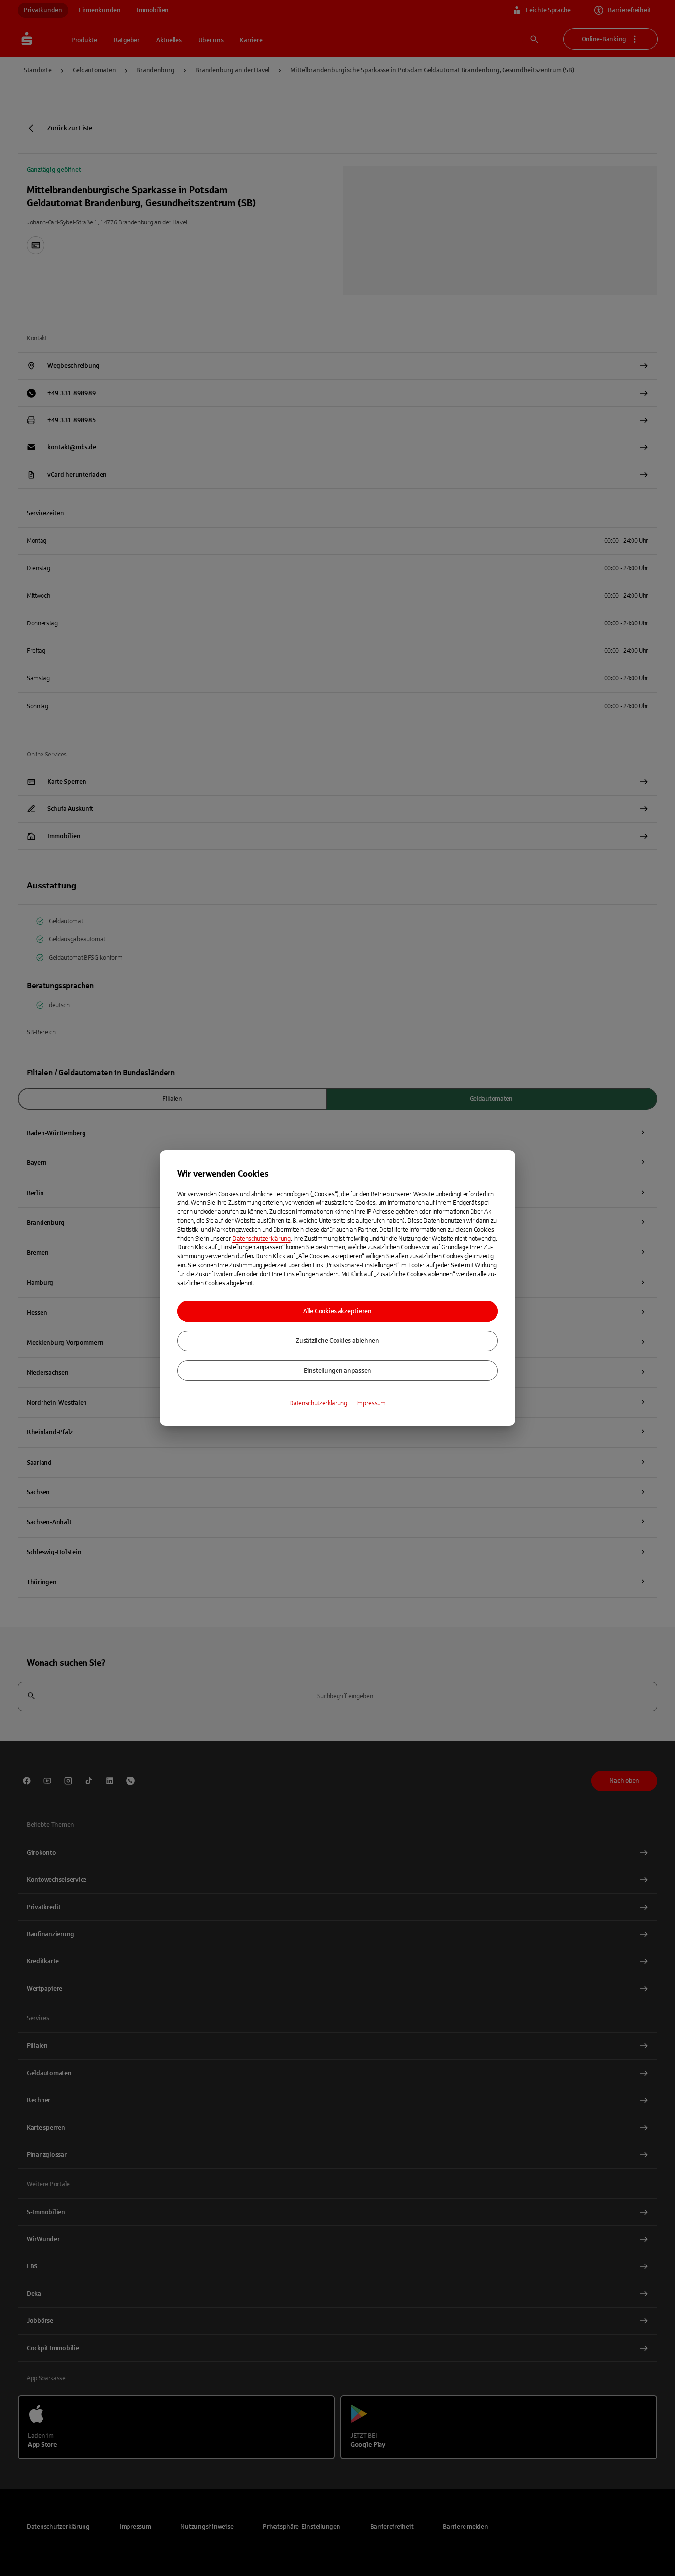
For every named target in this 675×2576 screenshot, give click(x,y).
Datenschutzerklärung (261, 1239)
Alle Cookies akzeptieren (337, 1311)
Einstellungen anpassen (337, 1371)
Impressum (371, 1403)
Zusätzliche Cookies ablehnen (337, 1341)
